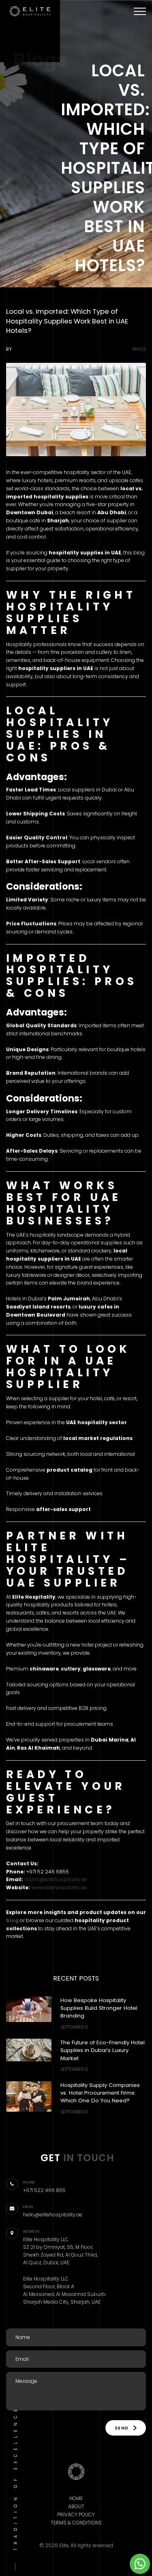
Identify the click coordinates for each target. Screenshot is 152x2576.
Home (76, 2498)
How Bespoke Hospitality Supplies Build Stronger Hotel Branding (99, 2008)
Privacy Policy (76, 2515)
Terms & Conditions (76, 2523)
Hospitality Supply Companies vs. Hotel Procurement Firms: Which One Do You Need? (100, 2093)
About (76, 2506)
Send (123, 2428)
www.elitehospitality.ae (59, 1887)
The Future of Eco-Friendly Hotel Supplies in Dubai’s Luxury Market (103, 2050)
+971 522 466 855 (44, 2190)
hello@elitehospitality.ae (53, 2215)
